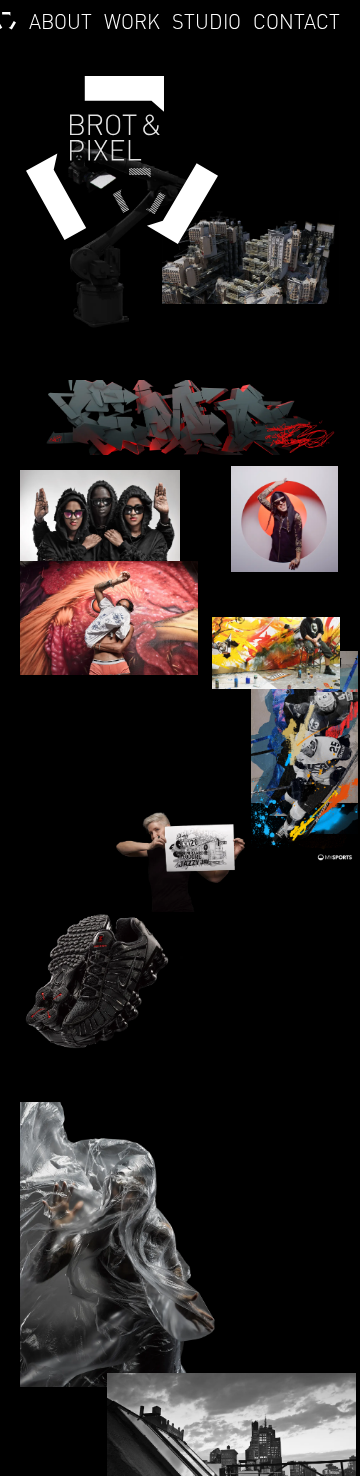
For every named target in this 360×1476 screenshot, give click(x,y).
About (60, 22)
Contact (296, 22)
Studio (206, 22)
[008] (304, 790)
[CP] (109, 618)
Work (132, 22)
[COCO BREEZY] (100, 521)
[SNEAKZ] (95, 983)
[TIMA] (126, 1244)
